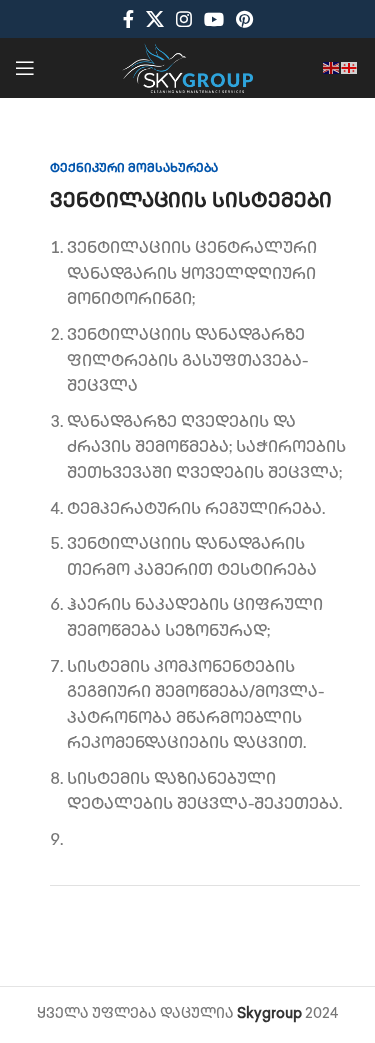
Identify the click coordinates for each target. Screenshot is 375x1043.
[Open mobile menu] (25, 68)
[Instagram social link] (184, 19)
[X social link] (155, 19)
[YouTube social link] (214, 19)
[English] (332, 67)
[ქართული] (350, 67)
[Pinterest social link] (244, 19)
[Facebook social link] (128, 19)
